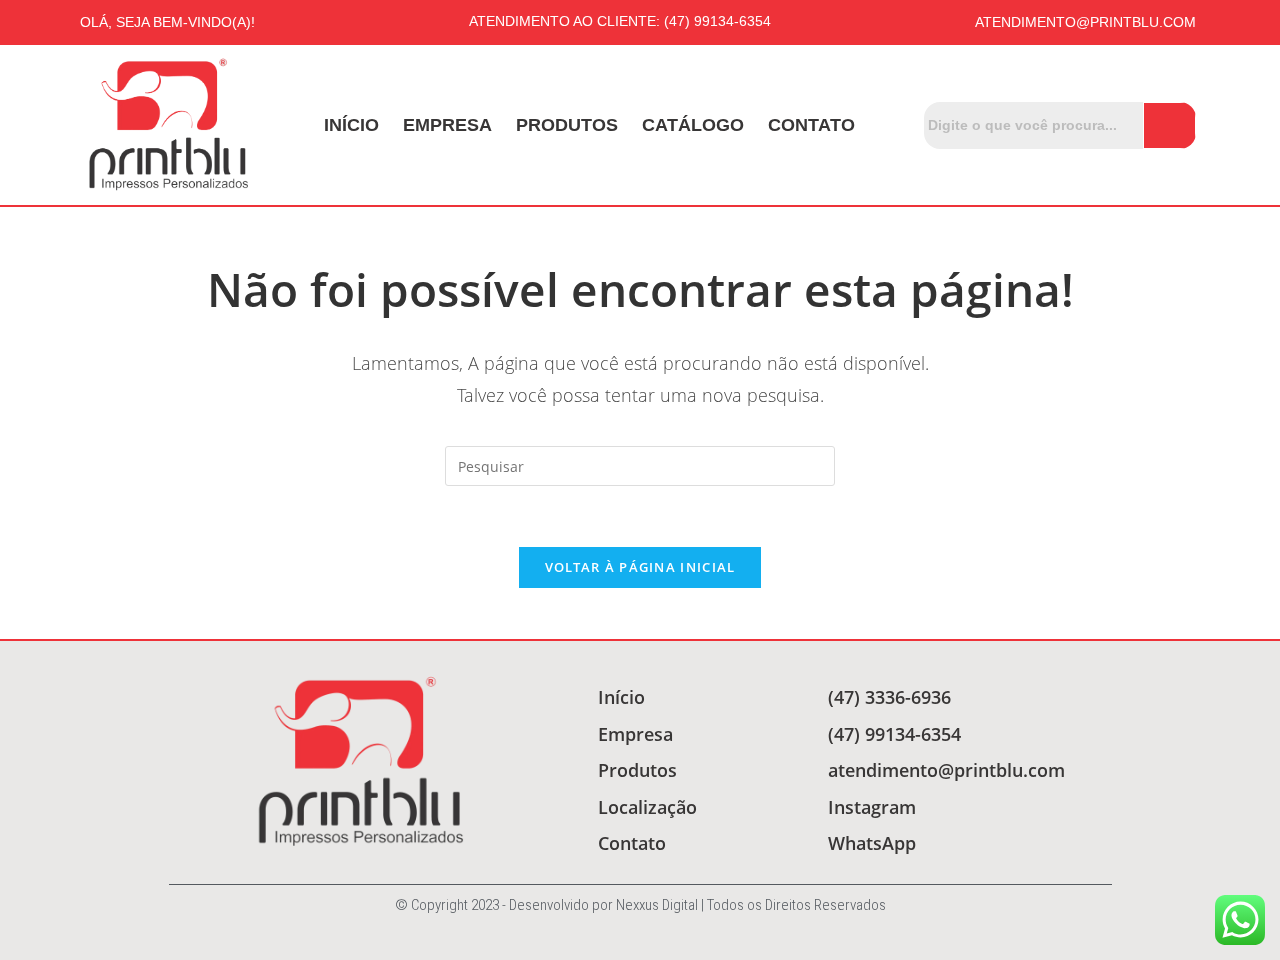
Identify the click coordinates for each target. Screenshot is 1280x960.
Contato (811, 125)
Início (351, 125)
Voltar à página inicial (640, 567)
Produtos (567, 125)
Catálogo (693, 125)
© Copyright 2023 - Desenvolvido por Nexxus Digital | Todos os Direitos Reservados (640, 905)
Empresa (447, 125)
